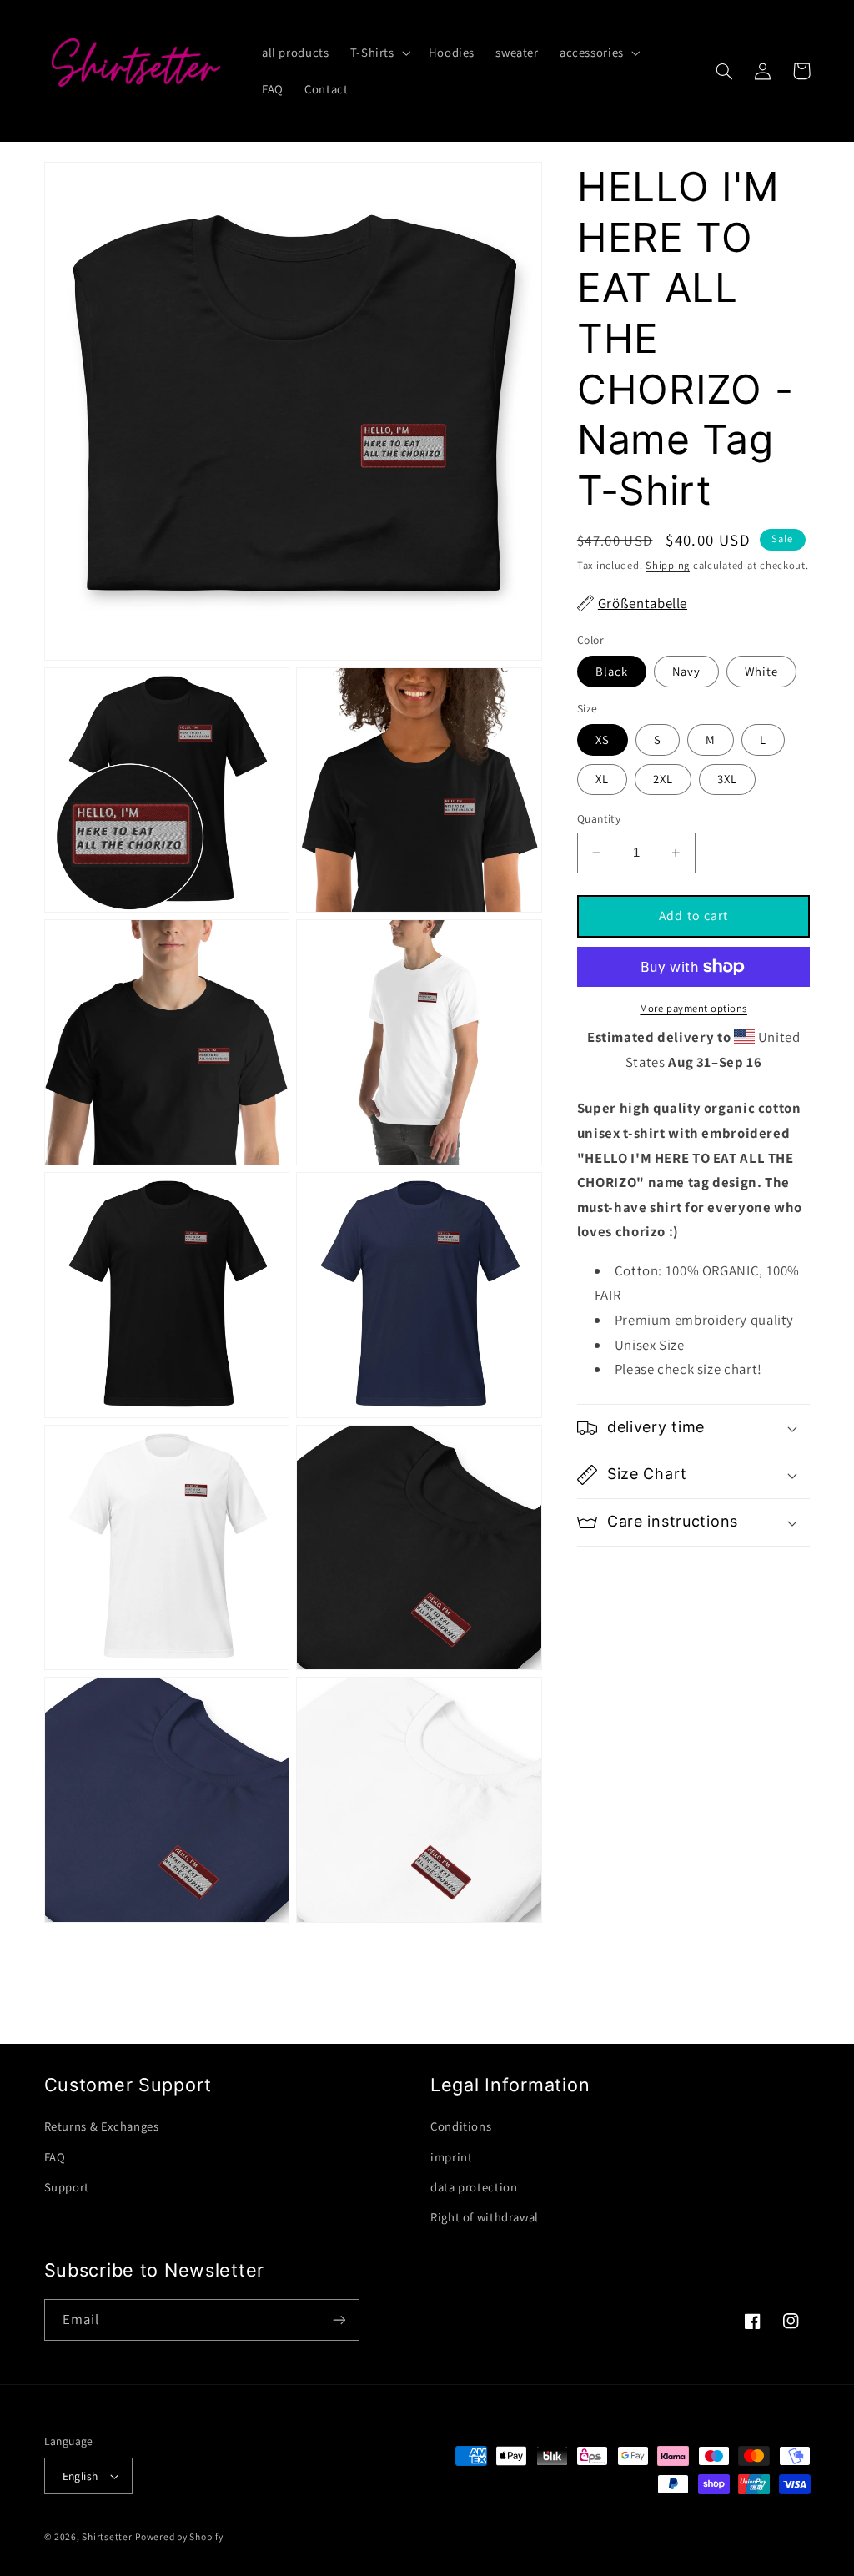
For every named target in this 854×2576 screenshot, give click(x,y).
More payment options (693, 1008)
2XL (663, 779)
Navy (686, 671)
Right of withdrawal (485, 2217)
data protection (474, 2187)
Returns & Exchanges (102, 2126)
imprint (451, 2157)
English (80, 2476)
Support (67, 2187)
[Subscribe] (339, 2319)
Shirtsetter (107, 2536)
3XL (727, 779)
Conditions (461, 2126)
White (761, 671)
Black (612, 671)
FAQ (55, 2157)
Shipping (668, 565)
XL (602, 779)
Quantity (599, 818)
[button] (379, 53)
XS (603, 740)
